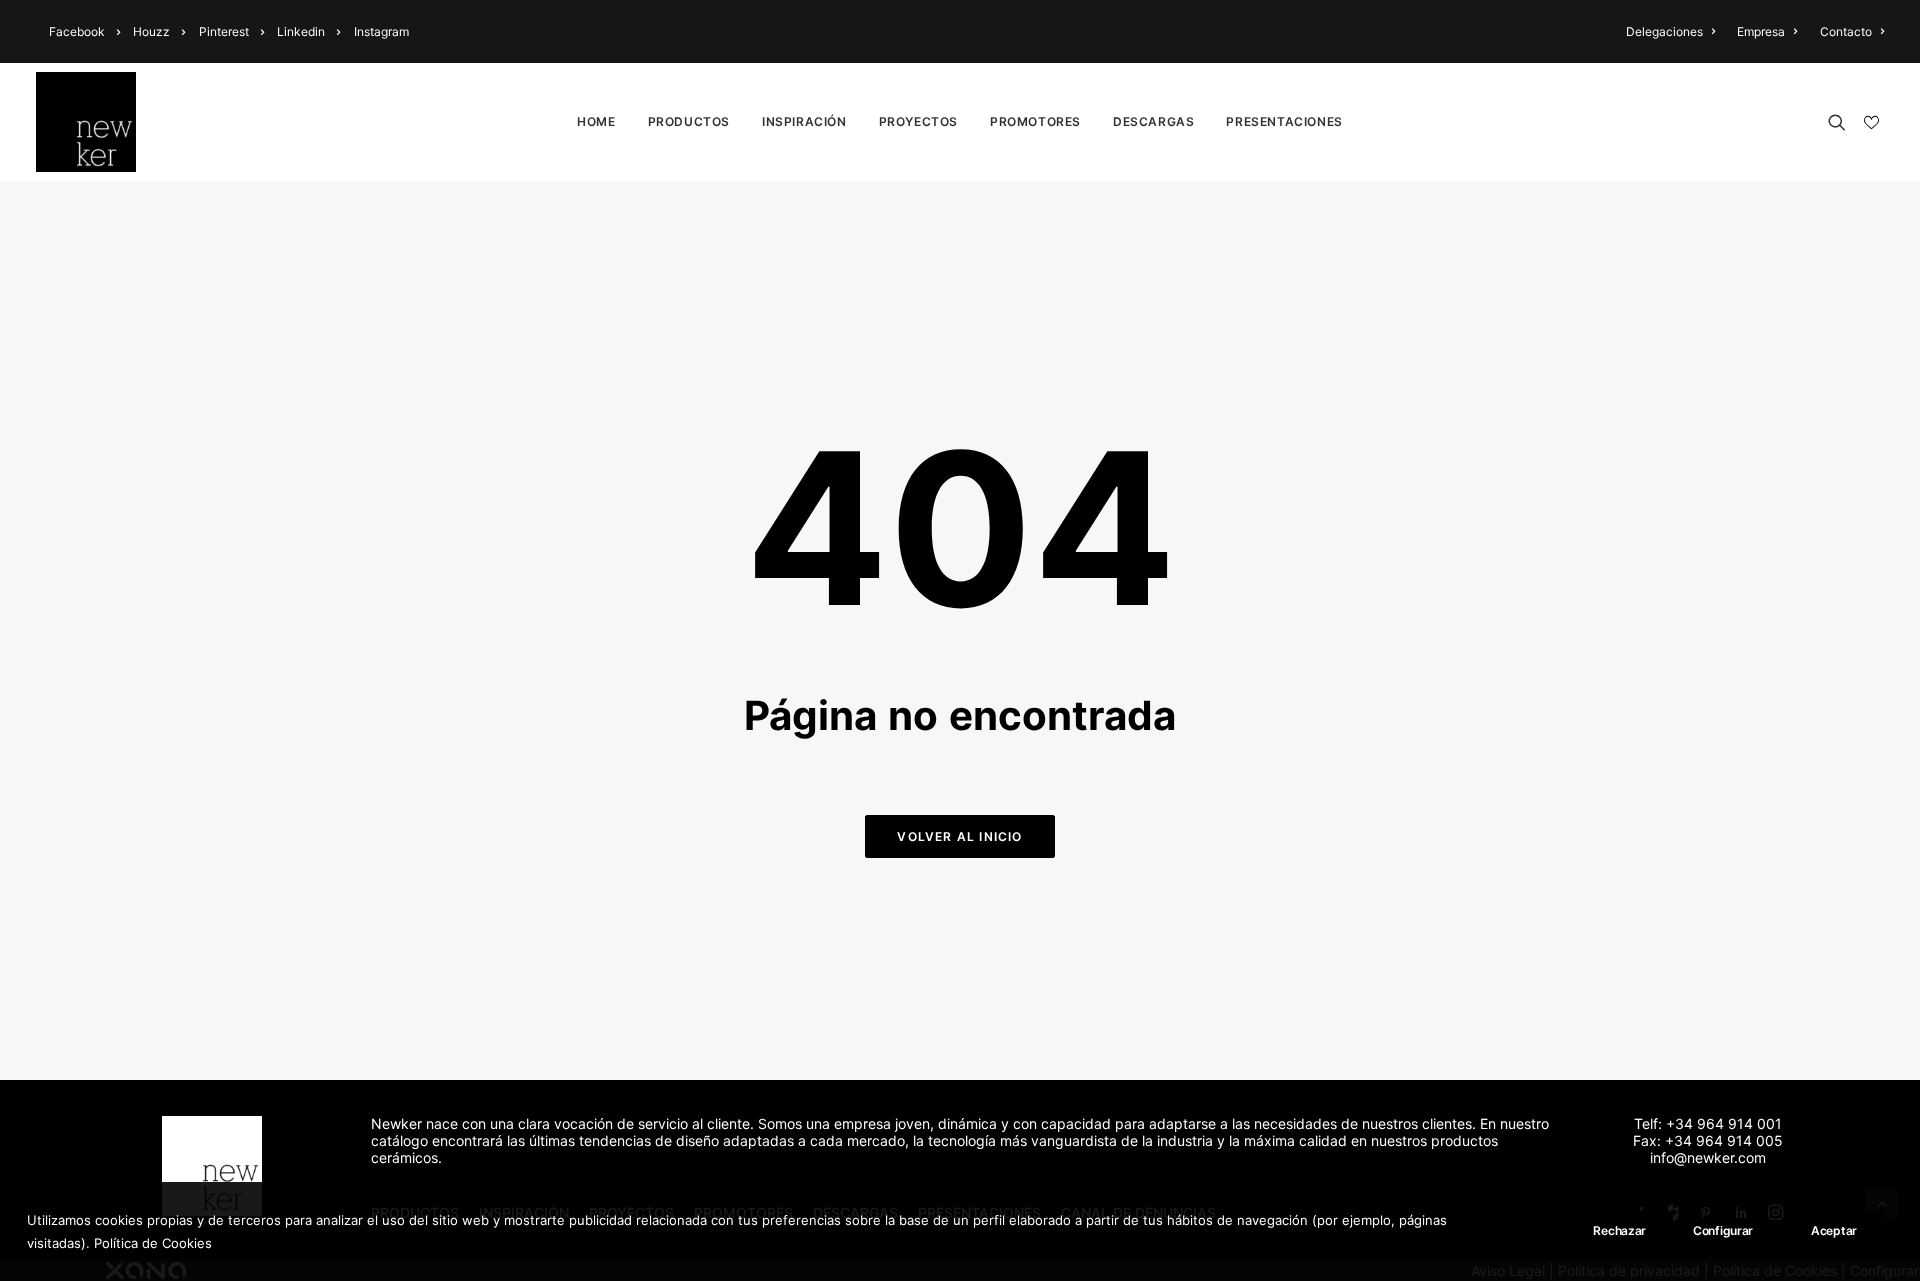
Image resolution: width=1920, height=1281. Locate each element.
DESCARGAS (1153, 121)
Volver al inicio (959, 836)
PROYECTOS (918, 121)
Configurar (1723, 1230)
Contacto (1846, 31)
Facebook (77, 31)
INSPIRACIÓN (804, 121)
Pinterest (224, 31)
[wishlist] (1869, 123)
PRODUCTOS (689, 121)
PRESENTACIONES (1284, 121)
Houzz (151, 31)
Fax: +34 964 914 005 (1708, 1140)
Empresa (1761, 31)
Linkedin (301, 31)
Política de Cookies (153, 1242)
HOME (596, 121)
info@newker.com (1708, 1157)
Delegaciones (1664, 31)
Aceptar (1834, 1230)
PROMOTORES (1035, 121)
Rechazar (1619, 1230)
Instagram (381, 31)
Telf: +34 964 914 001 (1708, 1123)
